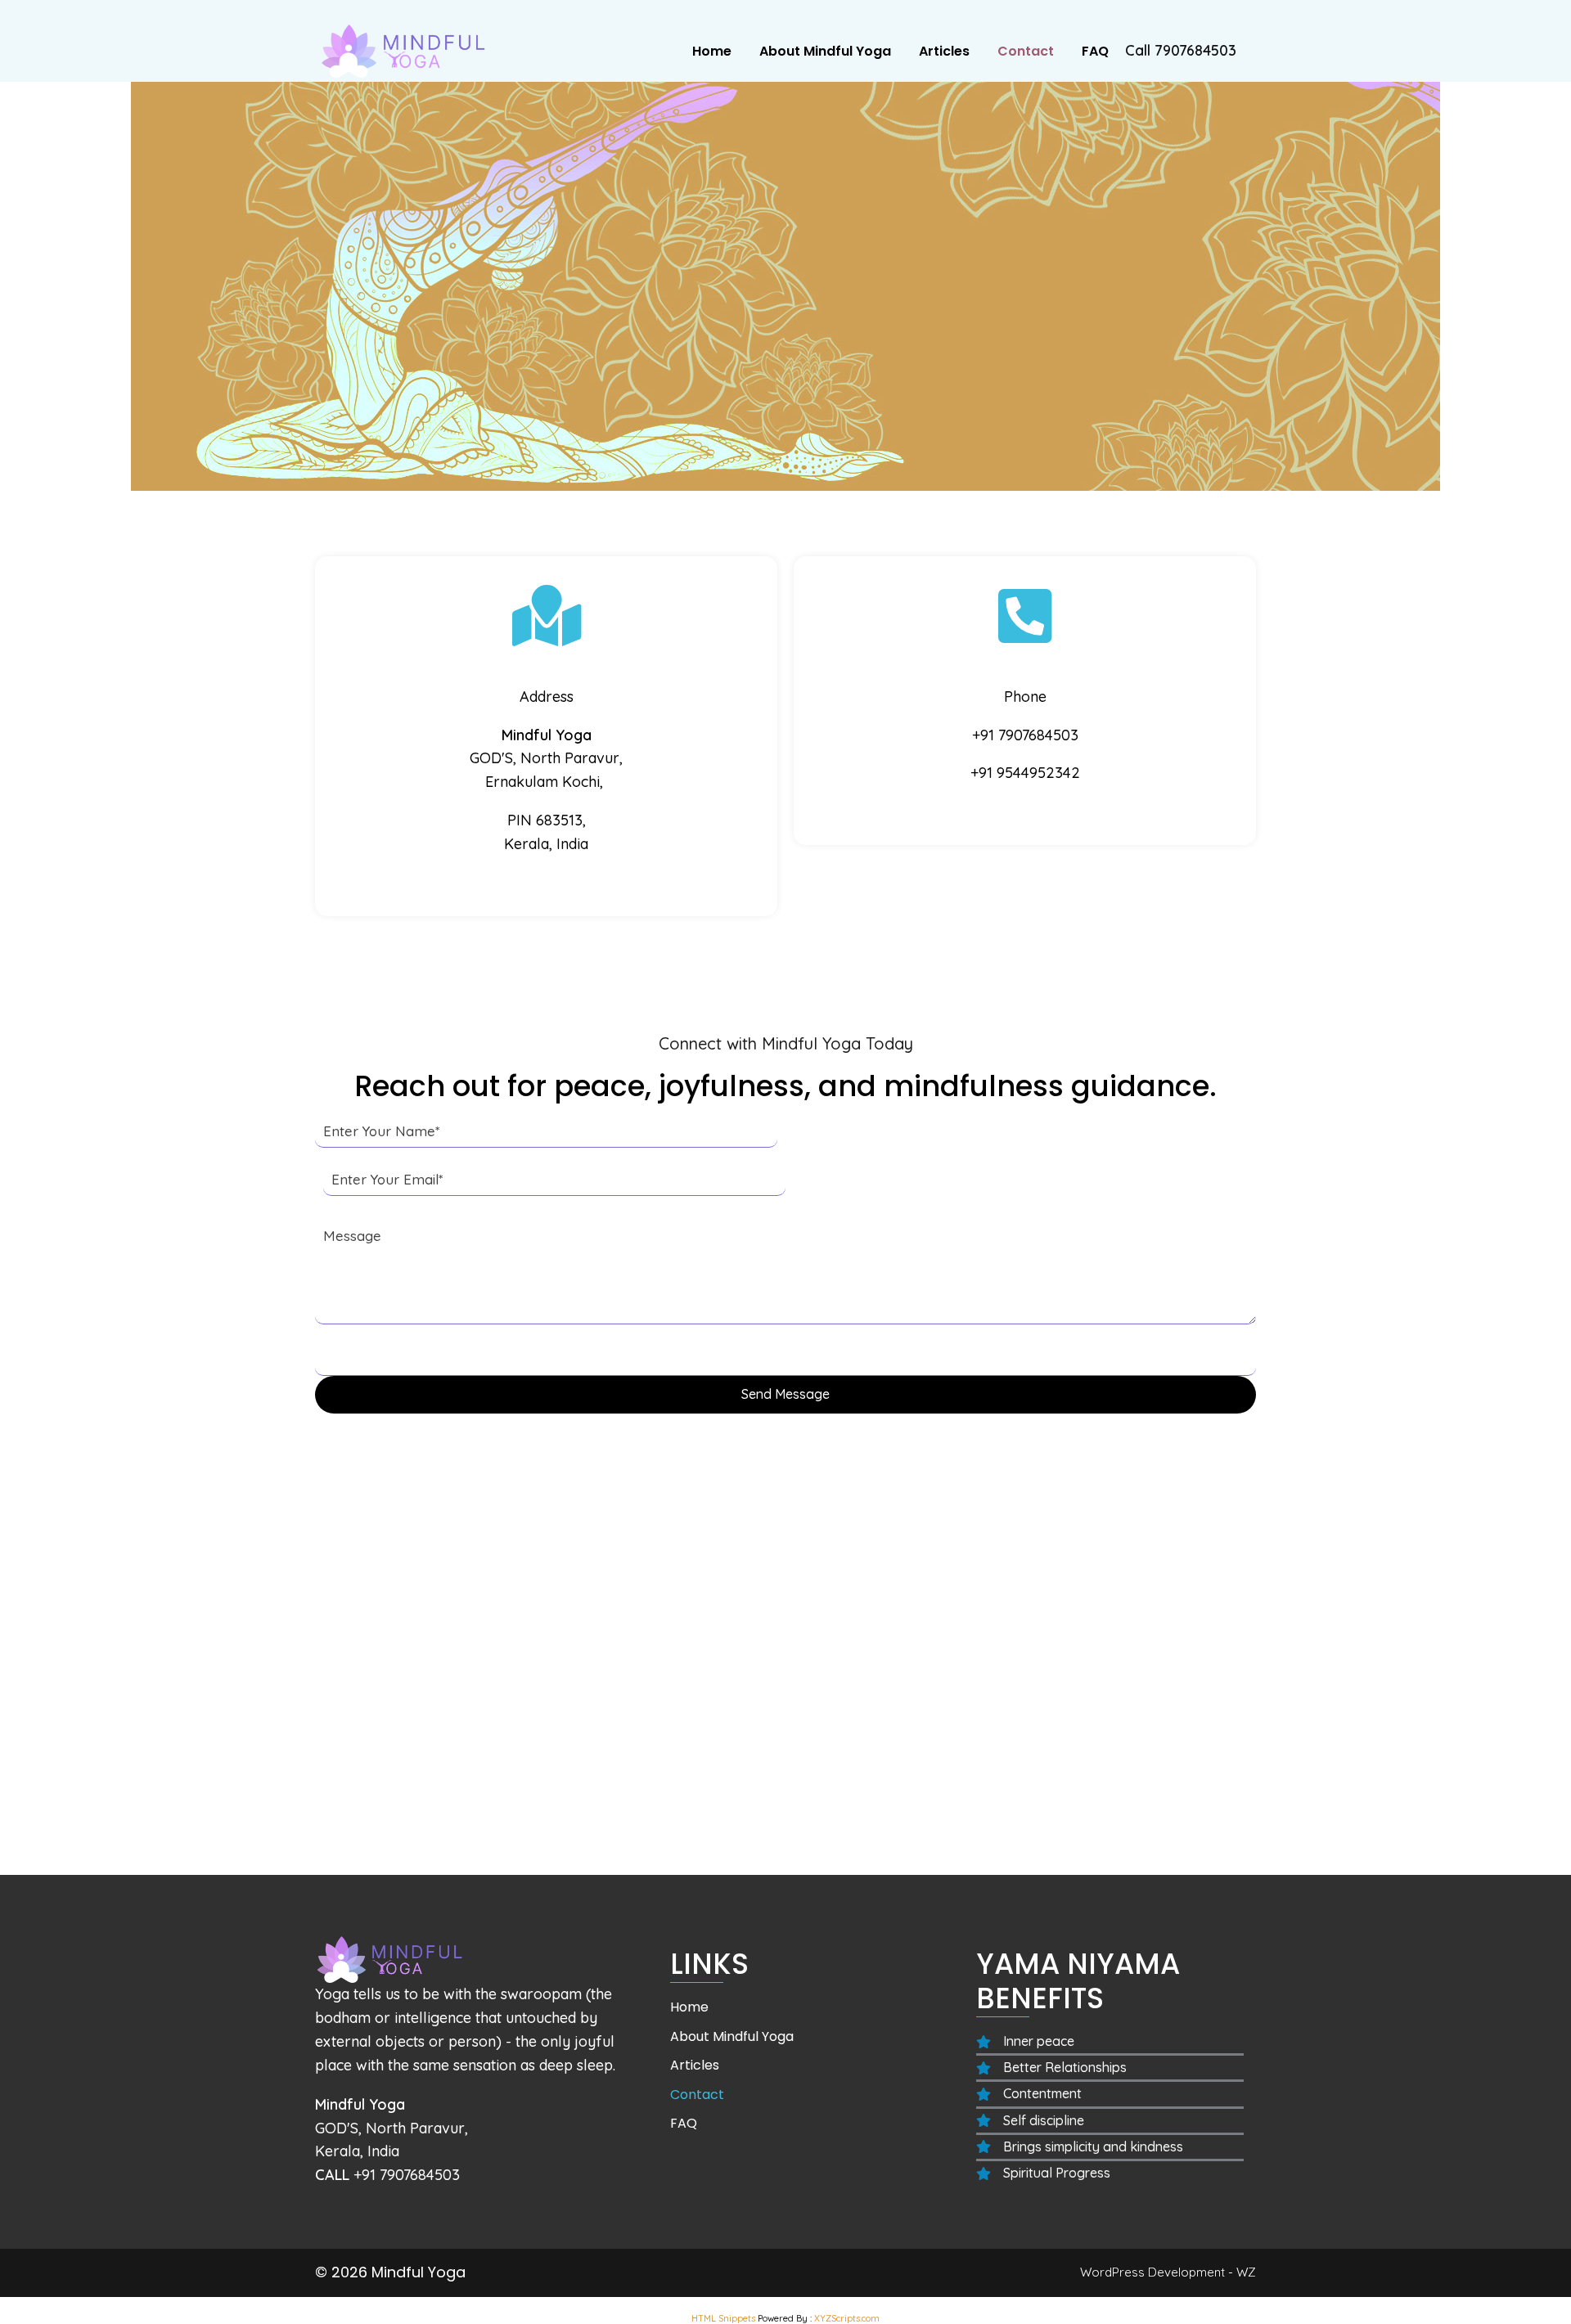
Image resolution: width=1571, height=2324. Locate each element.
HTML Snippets (723, 2318)
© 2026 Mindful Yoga (390, 2272)
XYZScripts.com (847, 2318)
